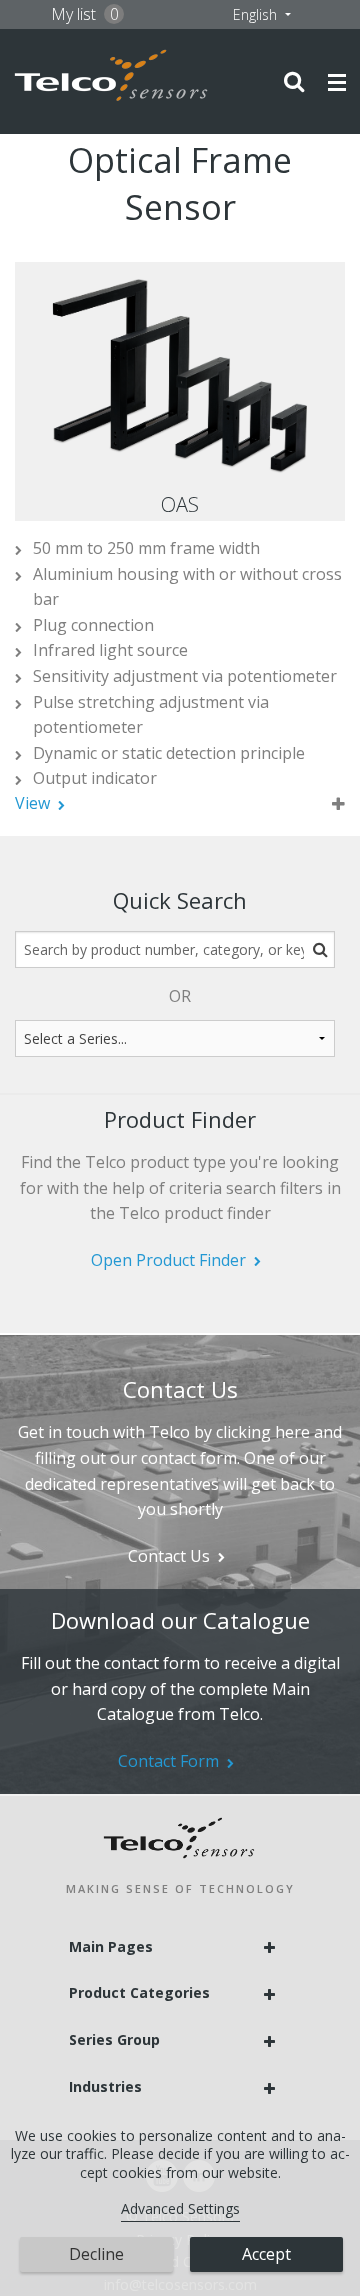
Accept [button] (266, 2254)
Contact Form (168, 1761)
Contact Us (169, 1556)
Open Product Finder (168, 1260)
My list (85, 14)
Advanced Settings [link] (180, 2208)
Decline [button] (96, 2254)
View (32, 803)
